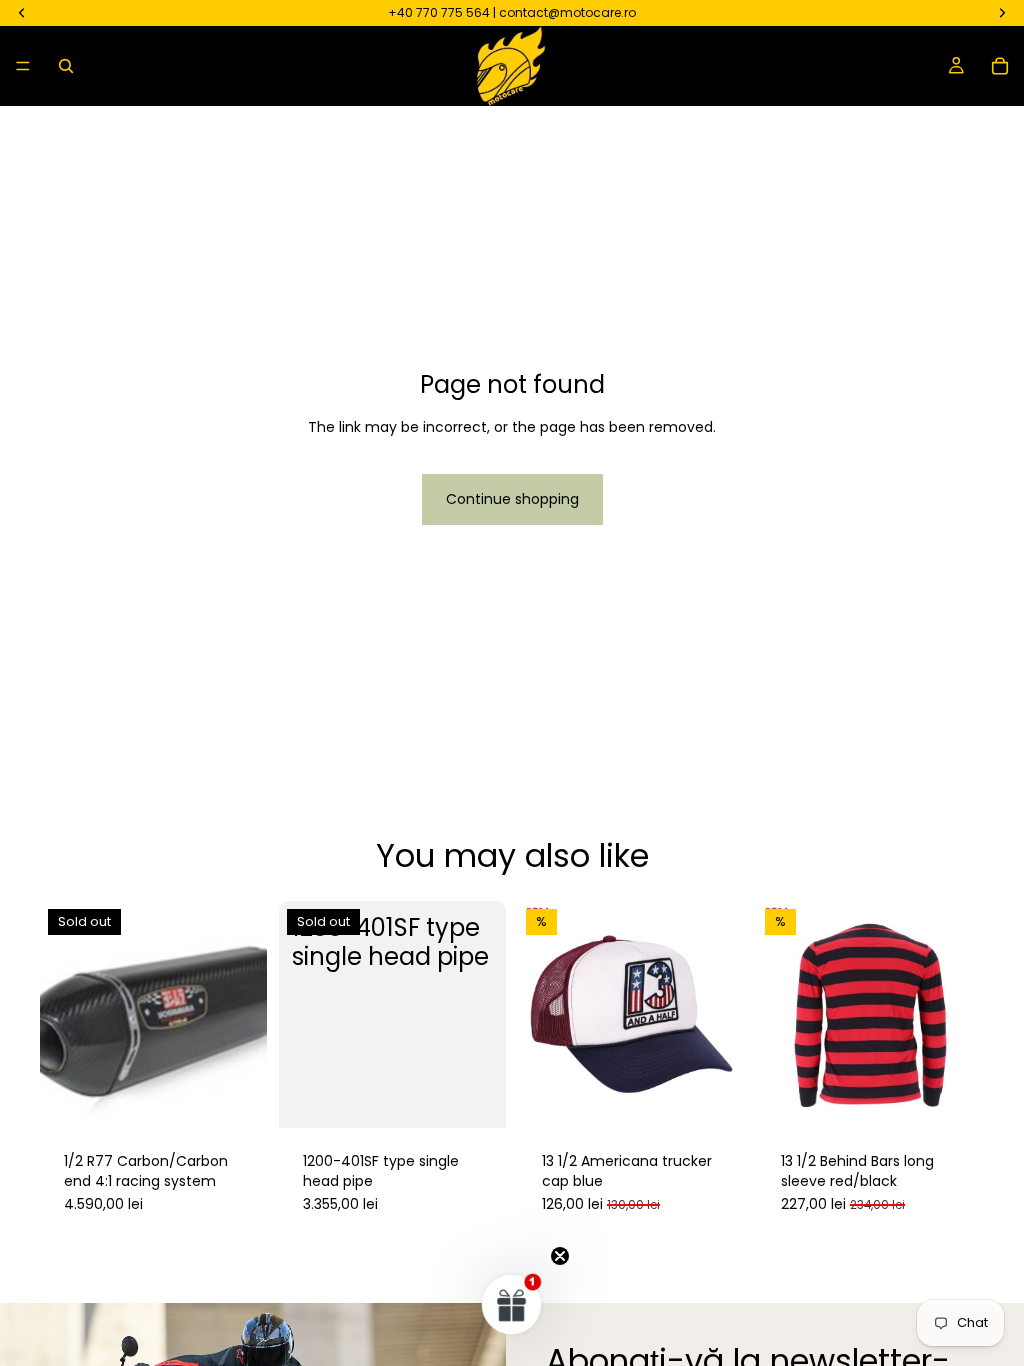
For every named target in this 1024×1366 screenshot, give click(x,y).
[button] (512, 1304)
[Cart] (1000, 66)
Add (731, 1097)
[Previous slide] (779, 1015)
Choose (970, 1097)
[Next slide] (962, 1015)
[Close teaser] (560, 1256)
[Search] (66, 66)
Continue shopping (512, 499)
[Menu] (23, 66)
